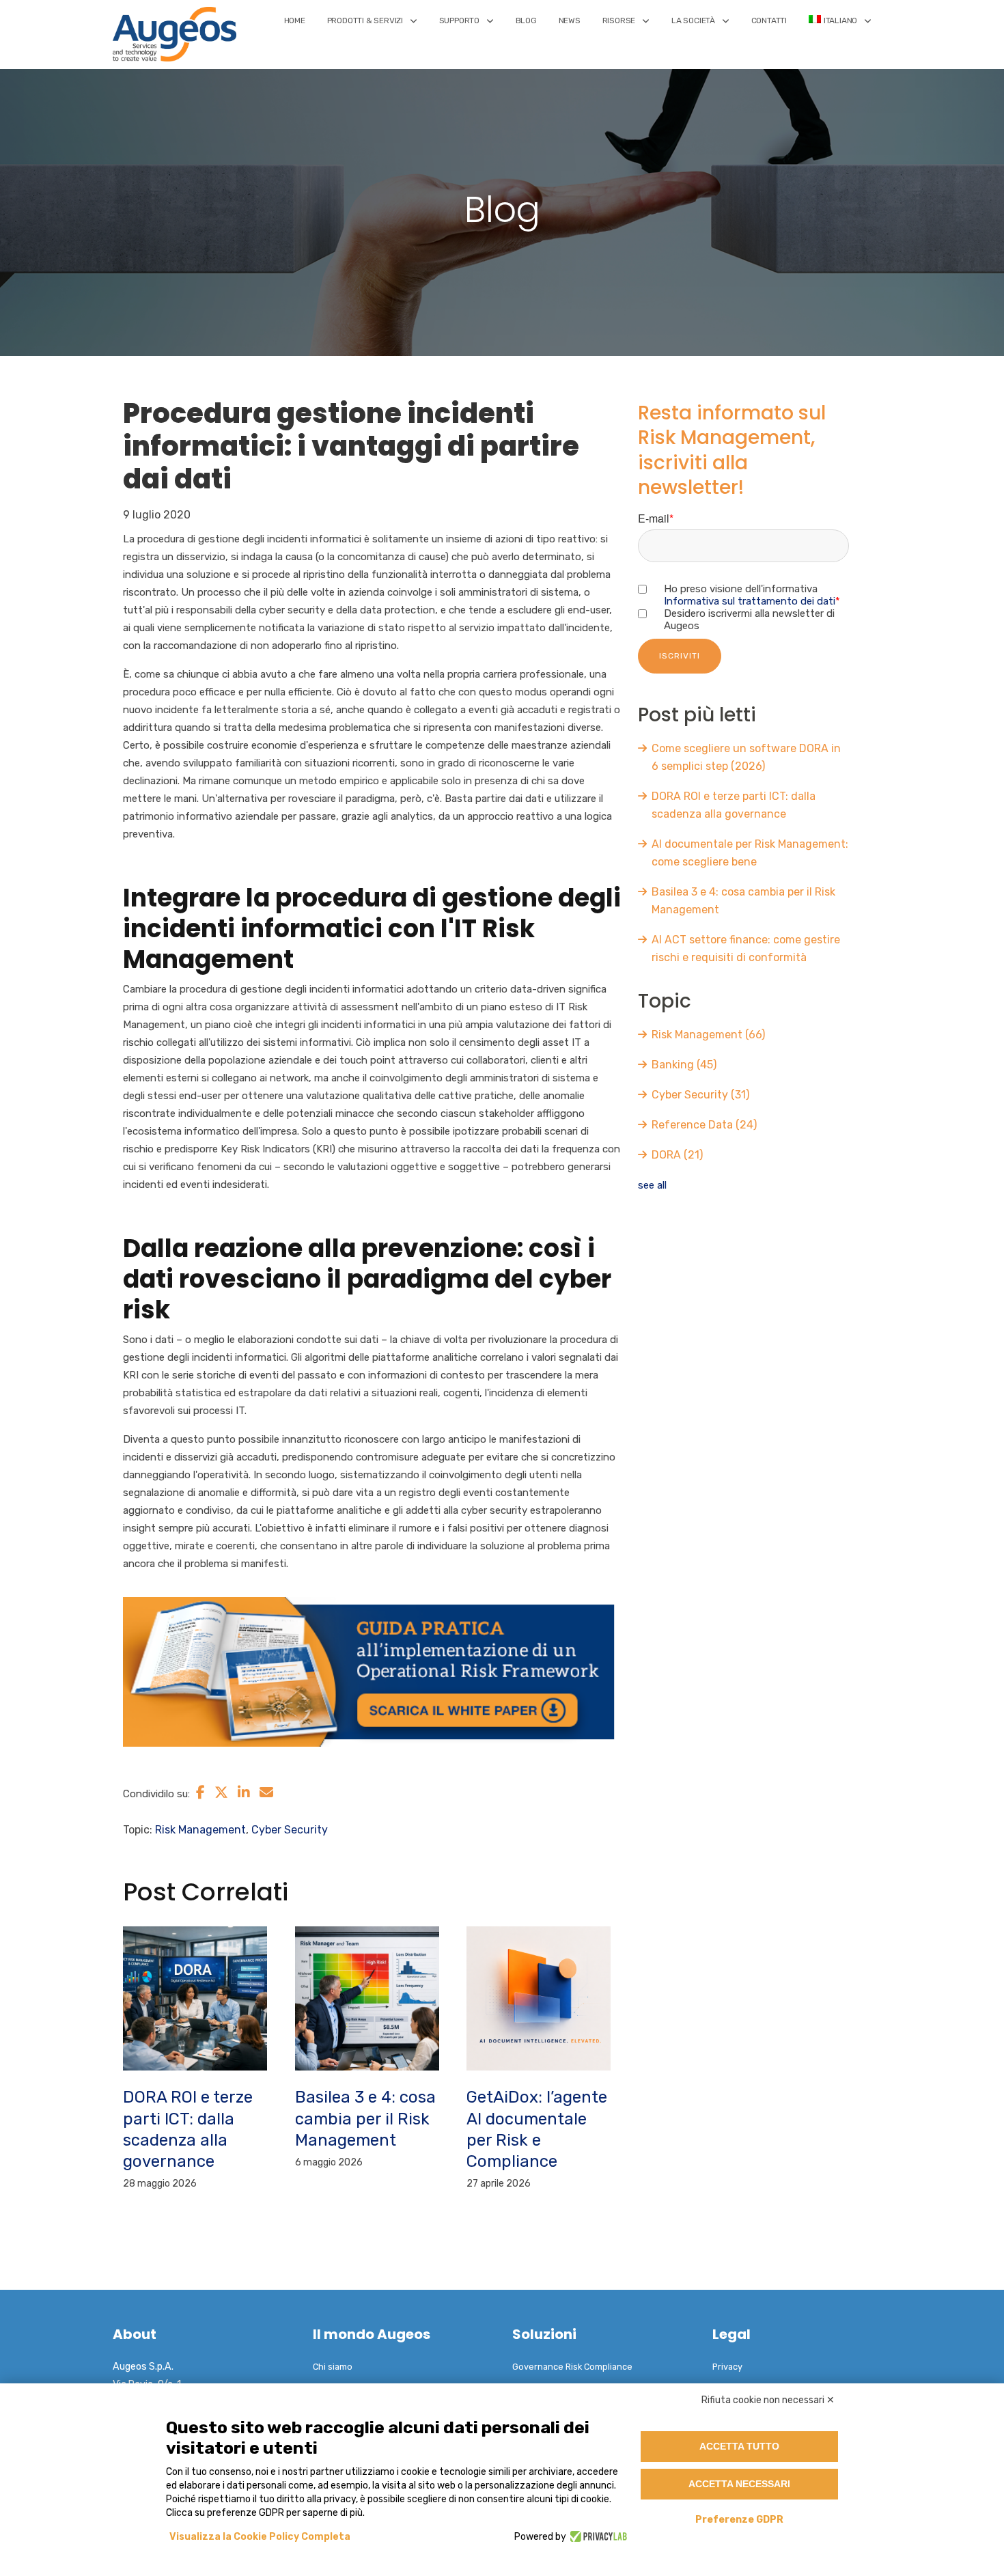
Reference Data (704, 1125)
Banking (684, 1065)
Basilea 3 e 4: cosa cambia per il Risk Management (365, 2118)
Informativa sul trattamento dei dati (750, 601)
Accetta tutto (739, 2446)
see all (652, 1185)
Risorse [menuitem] (619, 20)
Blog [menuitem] (526, 20)
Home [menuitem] (295, 20)
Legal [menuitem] (731, 2334)
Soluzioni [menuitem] (544, 2334)
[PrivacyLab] (597, 2537)
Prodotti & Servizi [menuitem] (365, 20)
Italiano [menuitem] (840, 20)
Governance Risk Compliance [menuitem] (572, 2367)
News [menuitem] (570, 20)
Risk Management (200, 1830)
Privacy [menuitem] (727, 2367)
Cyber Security (290, 1830)
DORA (677, 1155)
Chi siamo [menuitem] (333, 2367)
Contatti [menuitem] (769, 20)
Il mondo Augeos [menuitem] (372, 2334)
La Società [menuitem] (693, 20)
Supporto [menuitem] (459, 20)
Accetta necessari (739, 2484)
